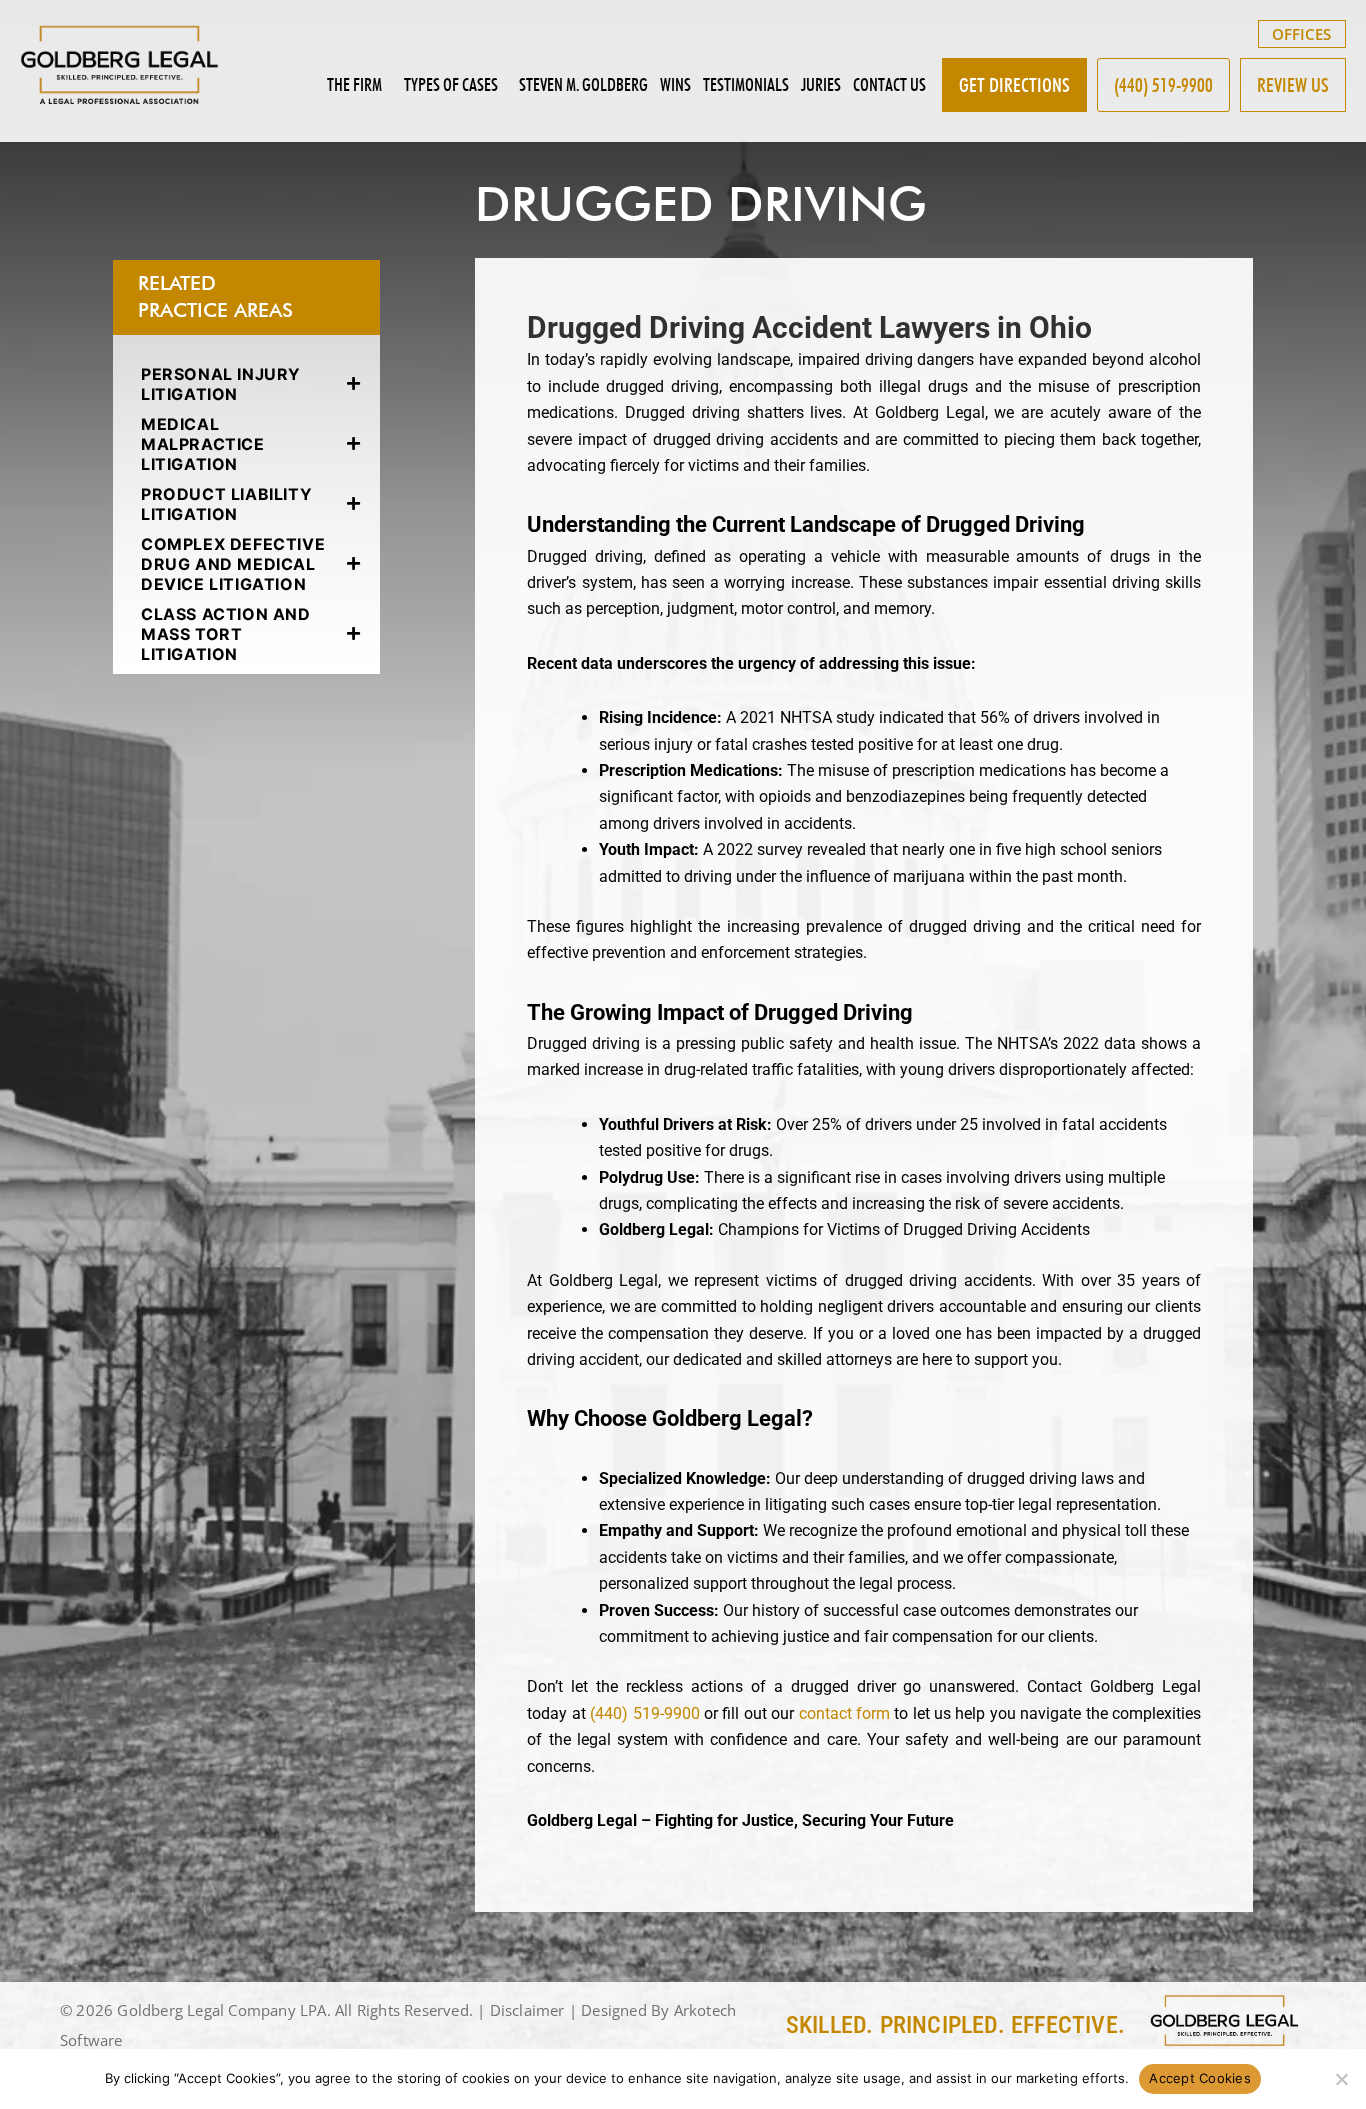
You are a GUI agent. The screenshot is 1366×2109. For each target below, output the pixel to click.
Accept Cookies (1200, 2078)
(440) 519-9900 (644, 1713)
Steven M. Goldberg (583, 84)
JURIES (821, 84)
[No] (1341, 2079)
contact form (844, 1713)
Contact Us (889, 84)
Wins (675, 84)
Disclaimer (527, 2010)
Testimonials (746, 84)
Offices (1301, 34)
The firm (354, 84)
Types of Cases (451, 84)
